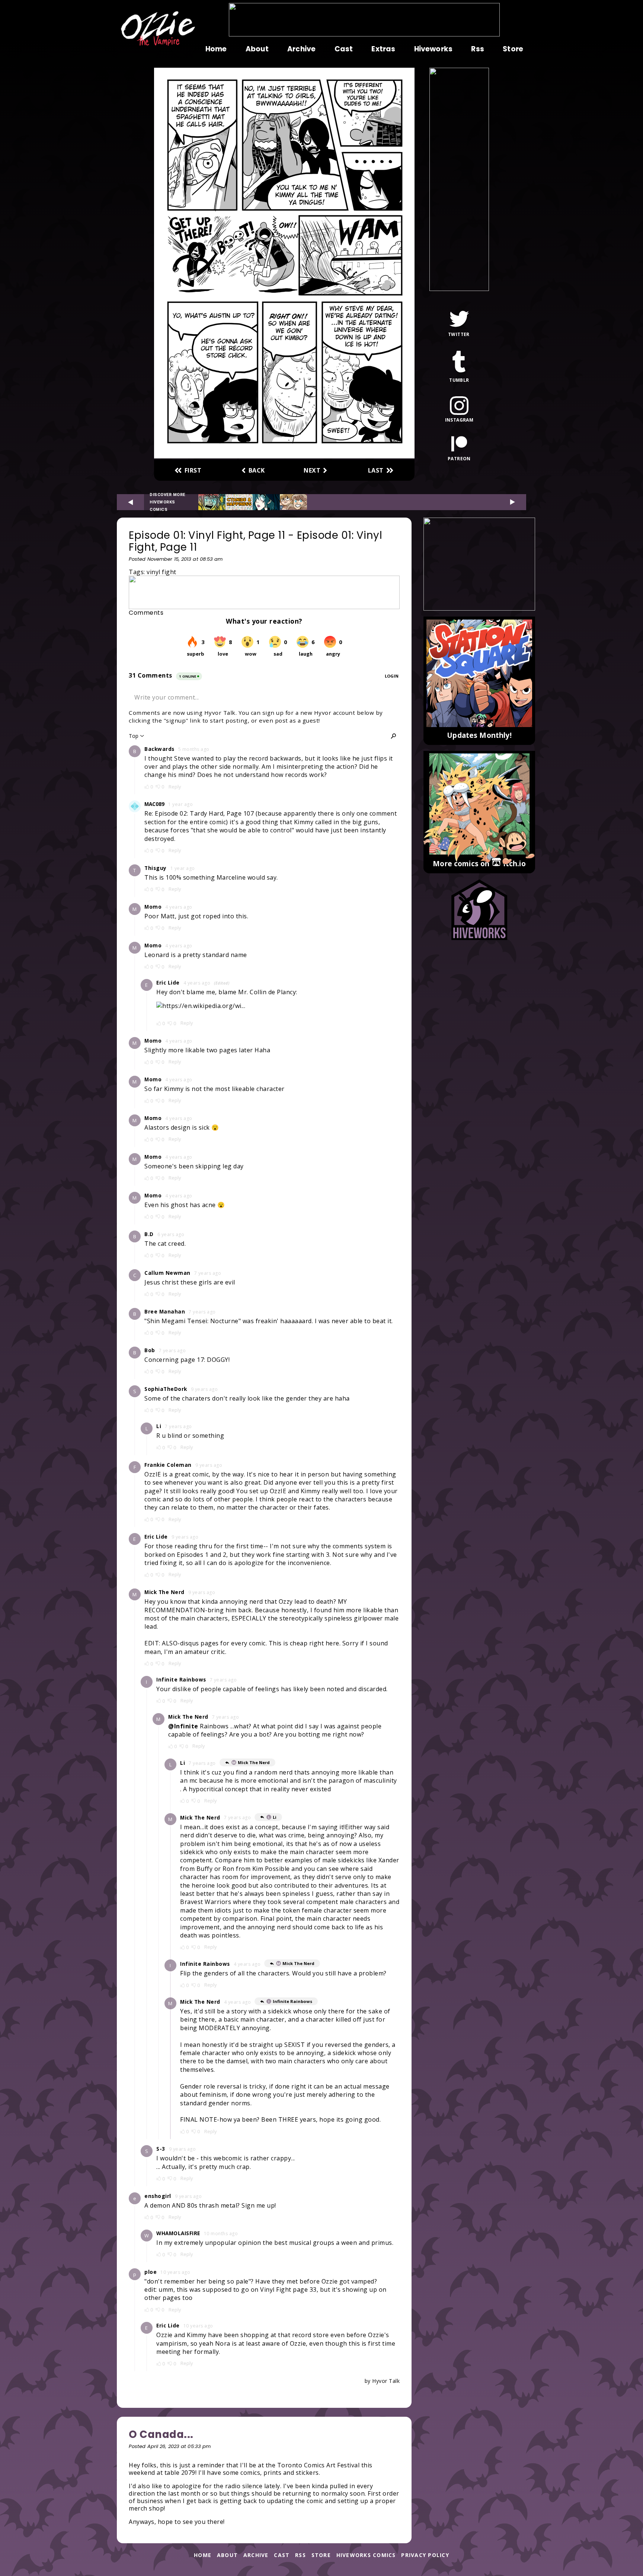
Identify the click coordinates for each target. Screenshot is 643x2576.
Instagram (459, 420)
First (193, 470)
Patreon (459, 458)
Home (216, 49)
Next (312, 470)
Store (513, 49)
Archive (301, 49)
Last (376, 470)
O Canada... (161, 2434)
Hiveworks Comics (366, 2555)
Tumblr (459, 380)
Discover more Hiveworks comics (167, 502)
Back (257, 470)
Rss (477, 49)
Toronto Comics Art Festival (319, 2465)
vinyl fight (161, 572)
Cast (344, 49)
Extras (383, 49)
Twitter (459, 334)
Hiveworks (433, 49)
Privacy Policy (425, 2555)
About (257, 49)
